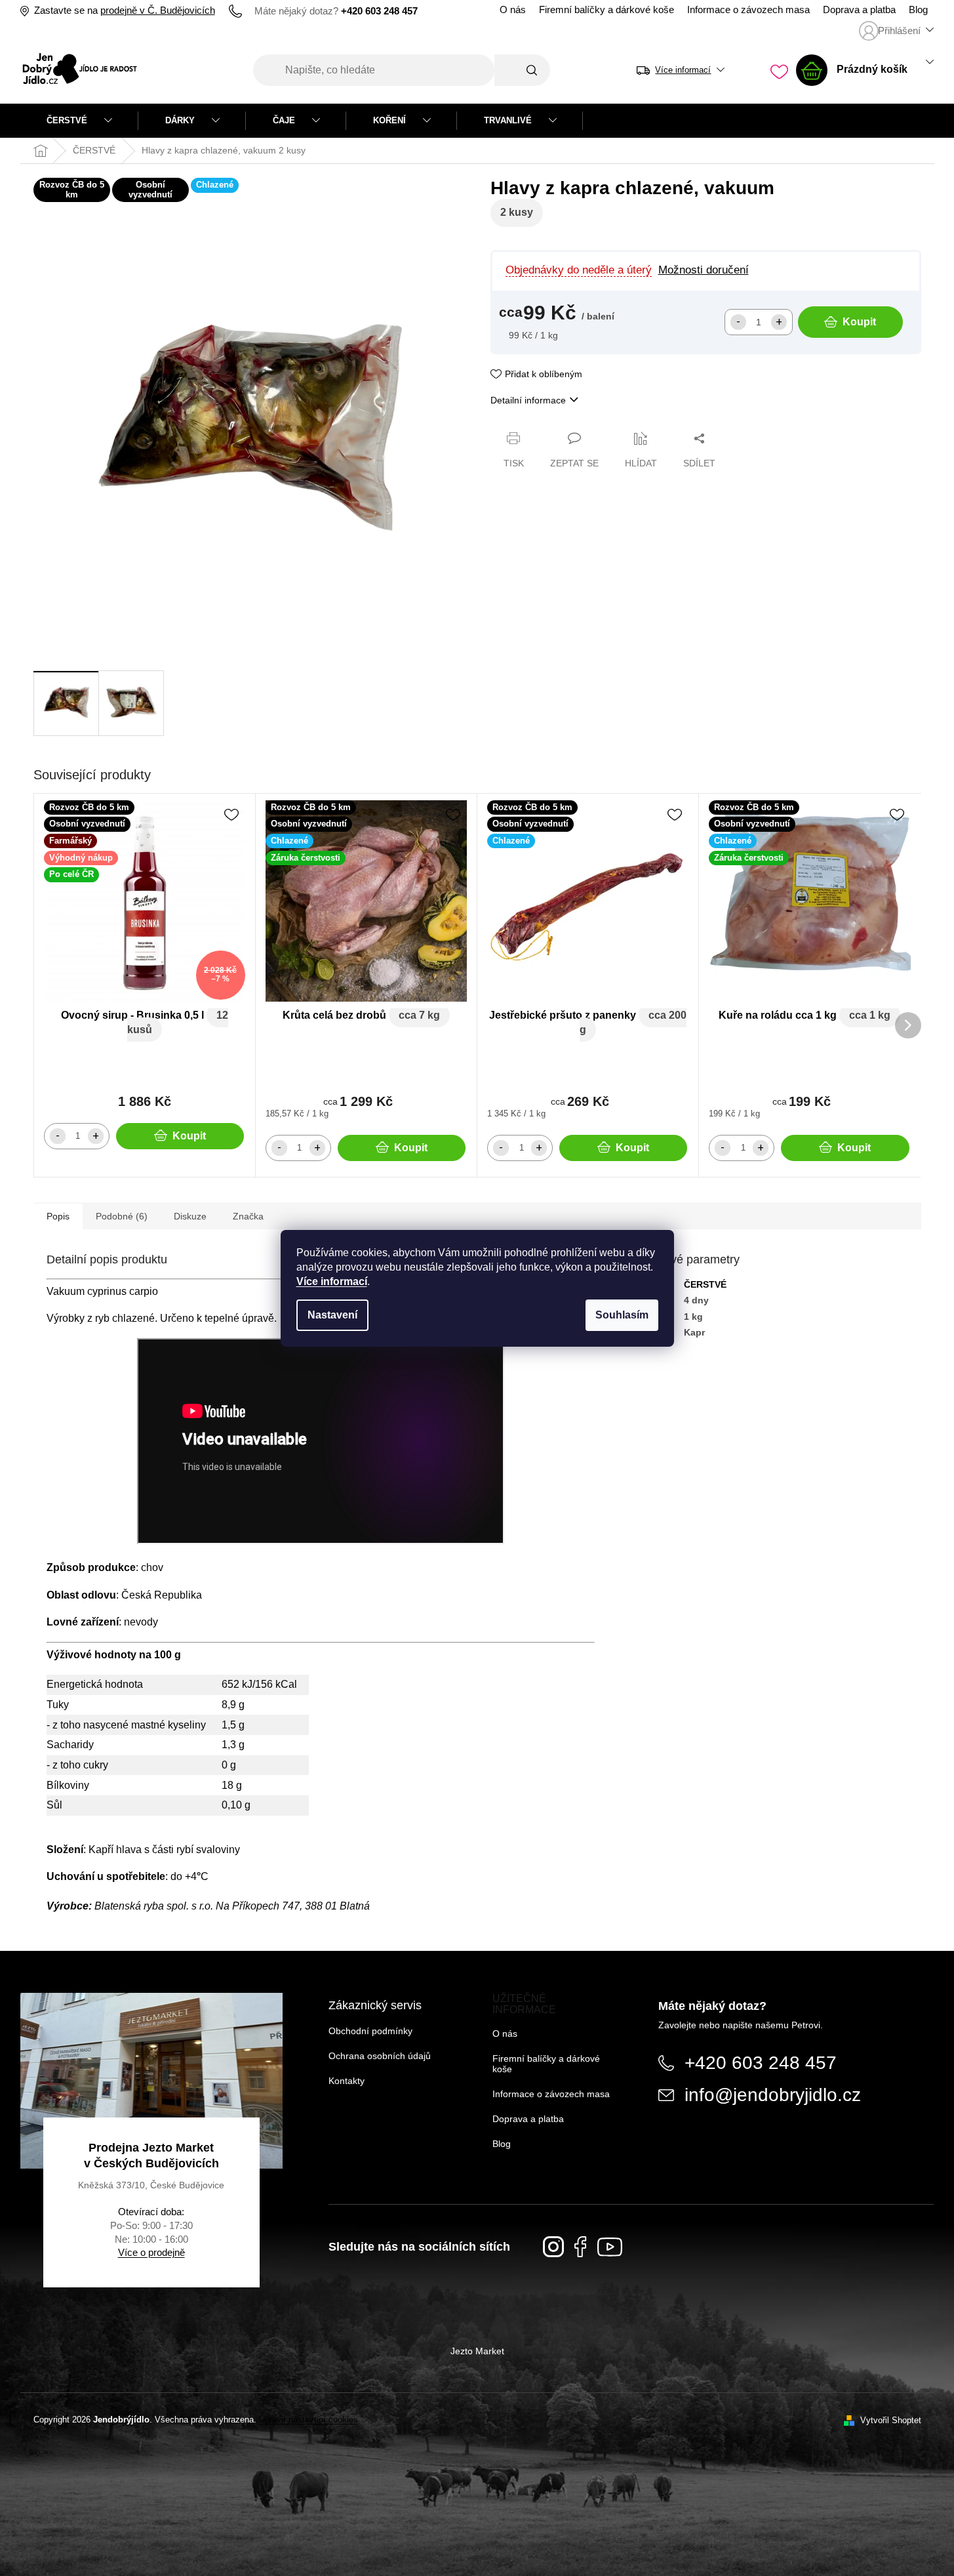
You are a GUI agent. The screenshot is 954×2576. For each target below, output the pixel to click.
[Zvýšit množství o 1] (779, 322)
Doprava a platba (859, 10)
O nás (513, 10)
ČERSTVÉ (705, 1284)
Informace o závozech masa (748, 10)
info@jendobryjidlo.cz (773, 2095)
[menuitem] (79, 121)
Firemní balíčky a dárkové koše (606, 10)
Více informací (332, 1281)
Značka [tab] (248, 1216)
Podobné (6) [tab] (122, 1216)
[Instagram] (553, 2247)
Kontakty (347, 2081)
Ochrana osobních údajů (380, 2056)
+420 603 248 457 (761, 2063)
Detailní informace (528, 400)
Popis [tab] (58, 1216)
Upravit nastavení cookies (308, 2420)
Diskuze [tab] (190, 1216)
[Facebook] (581, 2247)
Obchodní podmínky (370, 2031)
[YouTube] (610, 2247)
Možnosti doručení (704, 270)
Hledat (522, 70)
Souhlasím (622, 1315)
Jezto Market (477, 2351)
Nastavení (332, 1315)
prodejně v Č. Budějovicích (158, 10)
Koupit (859, 322)
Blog (918, 10)
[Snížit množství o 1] (738, 322)
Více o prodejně (151, 2252)
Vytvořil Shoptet (891, 2420)
